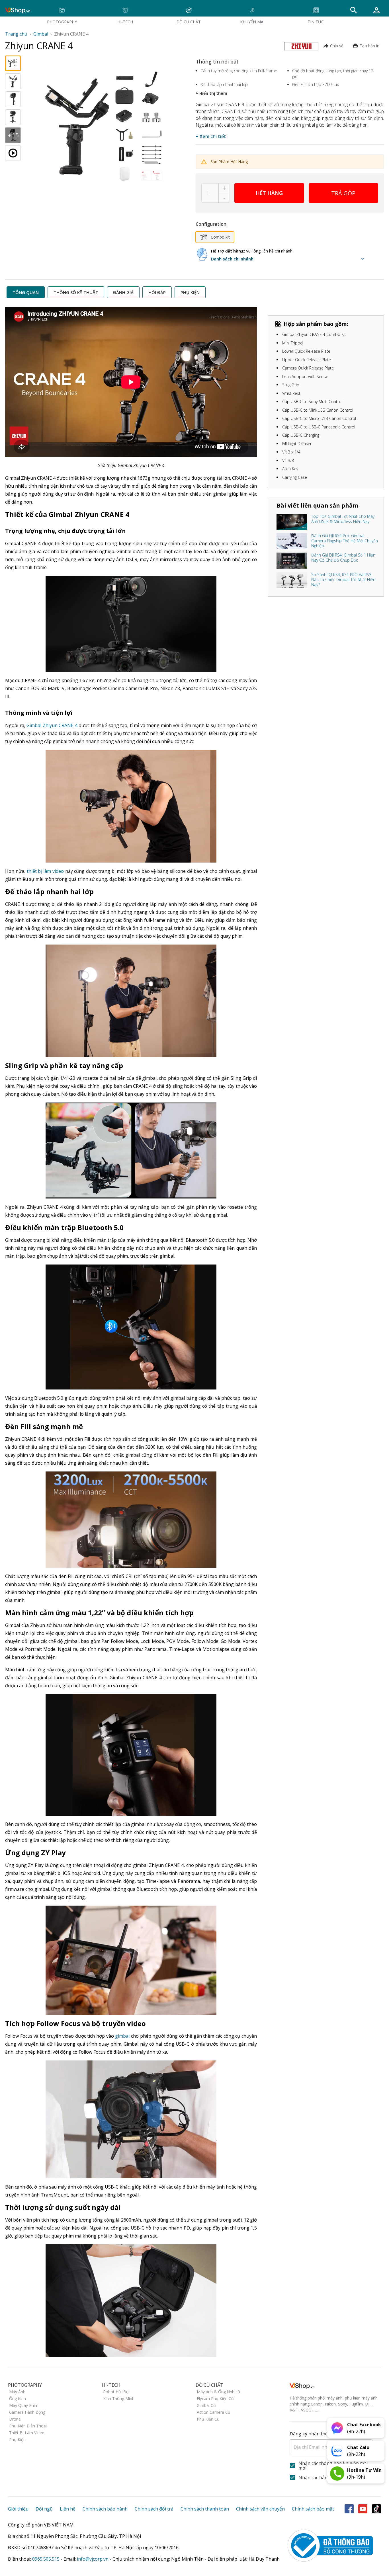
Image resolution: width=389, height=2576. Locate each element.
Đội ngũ (44, 2509)
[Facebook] (349, 2509)
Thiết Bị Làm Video (27, 2433)
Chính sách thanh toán (205, 2509)
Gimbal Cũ (206, 2405)
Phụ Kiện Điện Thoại (28, 2426)
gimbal (122, 2036)
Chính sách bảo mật (313, 2509)
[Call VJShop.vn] (337, 2474)
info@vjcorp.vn (93, 2559)
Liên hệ (68, 2509)
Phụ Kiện (17, 2439)
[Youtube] (363, 2509)
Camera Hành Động (27, 2412)
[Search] (354, 10)
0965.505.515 (46, 2559)
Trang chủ (16, 34)
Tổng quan (26, 292)
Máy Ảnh (17, 2392)
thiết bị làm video (45, 871)
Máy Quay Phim (24, 2405)
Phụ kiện (190, 292)
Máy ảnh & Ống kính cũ (218, 2392)
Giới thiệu (18, 2509)
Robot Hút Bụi (116, 2392)
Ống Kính (18, 2399)
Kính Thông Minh (119, 2399)
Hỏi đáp (157, 292)
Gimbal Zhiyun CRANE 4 (52, 725)
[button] (289, 259)
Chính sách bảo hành (105, 2509)
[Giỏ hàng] (376, 10)
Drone (15, 2419)
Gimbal (41, 34)
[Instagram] (376, 2509)
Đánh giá (123, 292)
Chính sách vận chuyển (260, 2509)
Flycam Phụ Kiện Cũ (215, 2399)
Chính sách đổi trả (154, 2509)
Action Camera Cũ (214, 2412)
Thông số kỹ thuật (76, 292)
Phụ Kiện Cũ (208, 2419)
